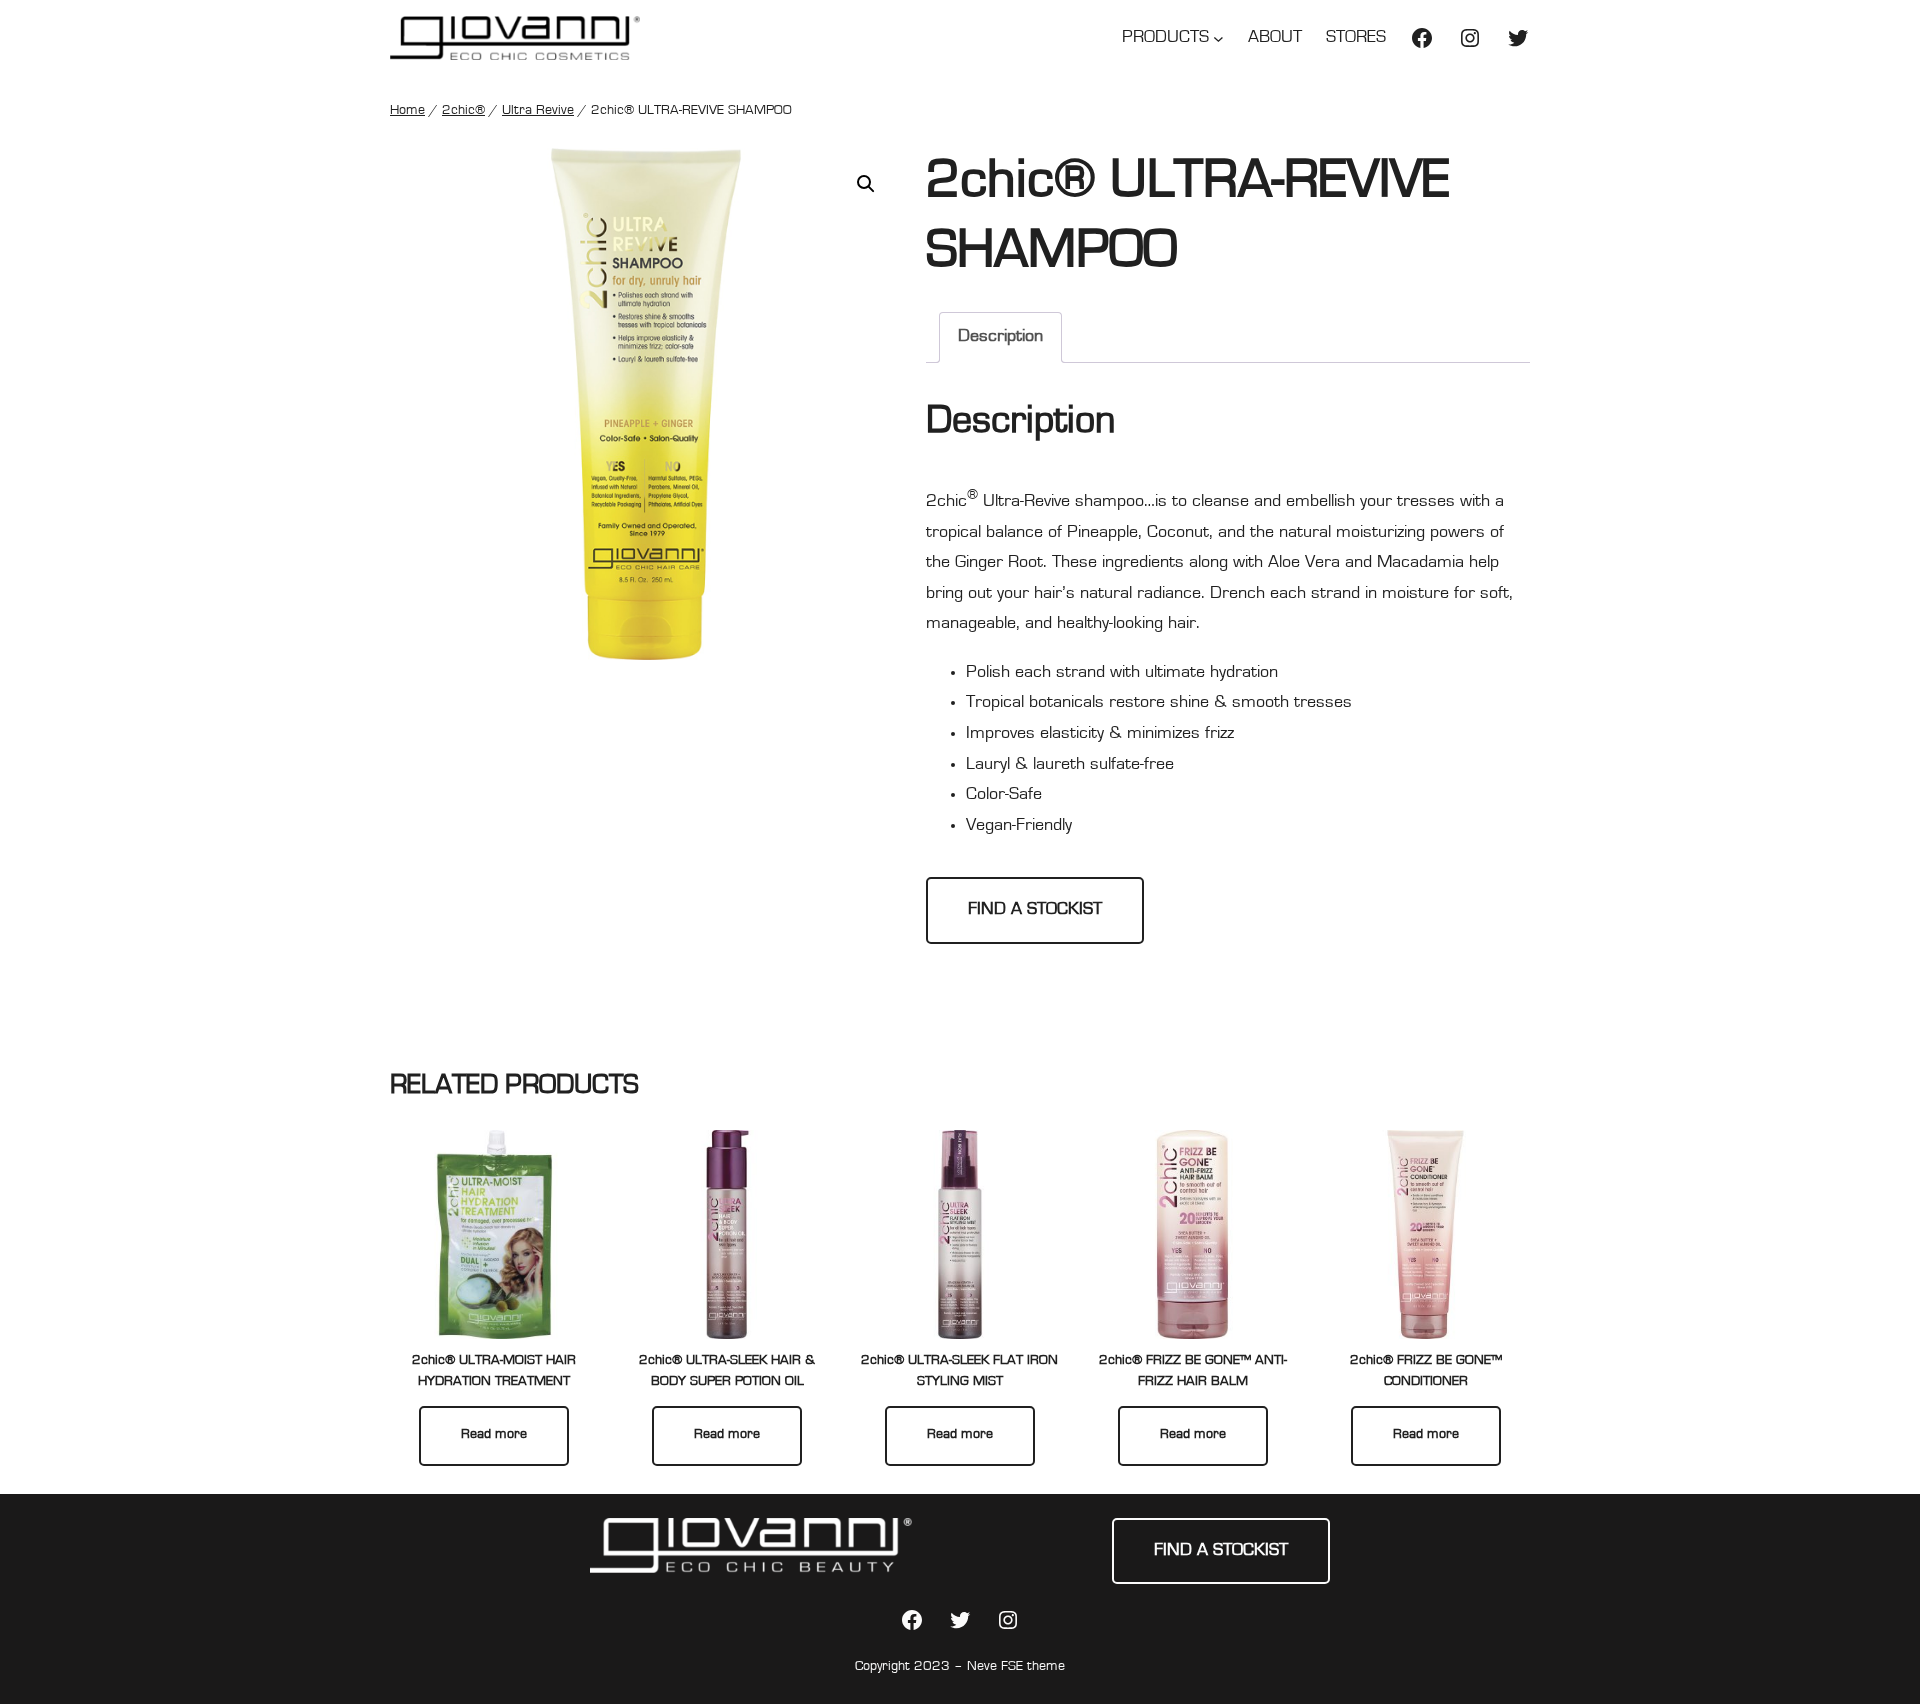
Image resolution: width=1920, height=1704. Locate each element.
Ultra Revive (538, 111)
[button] (866, 184)
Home (407, 111)
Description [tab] (1000, 337)
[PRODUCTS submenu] (1218, 38)
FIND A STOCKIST (1035, 910)
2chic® (463, 111)
